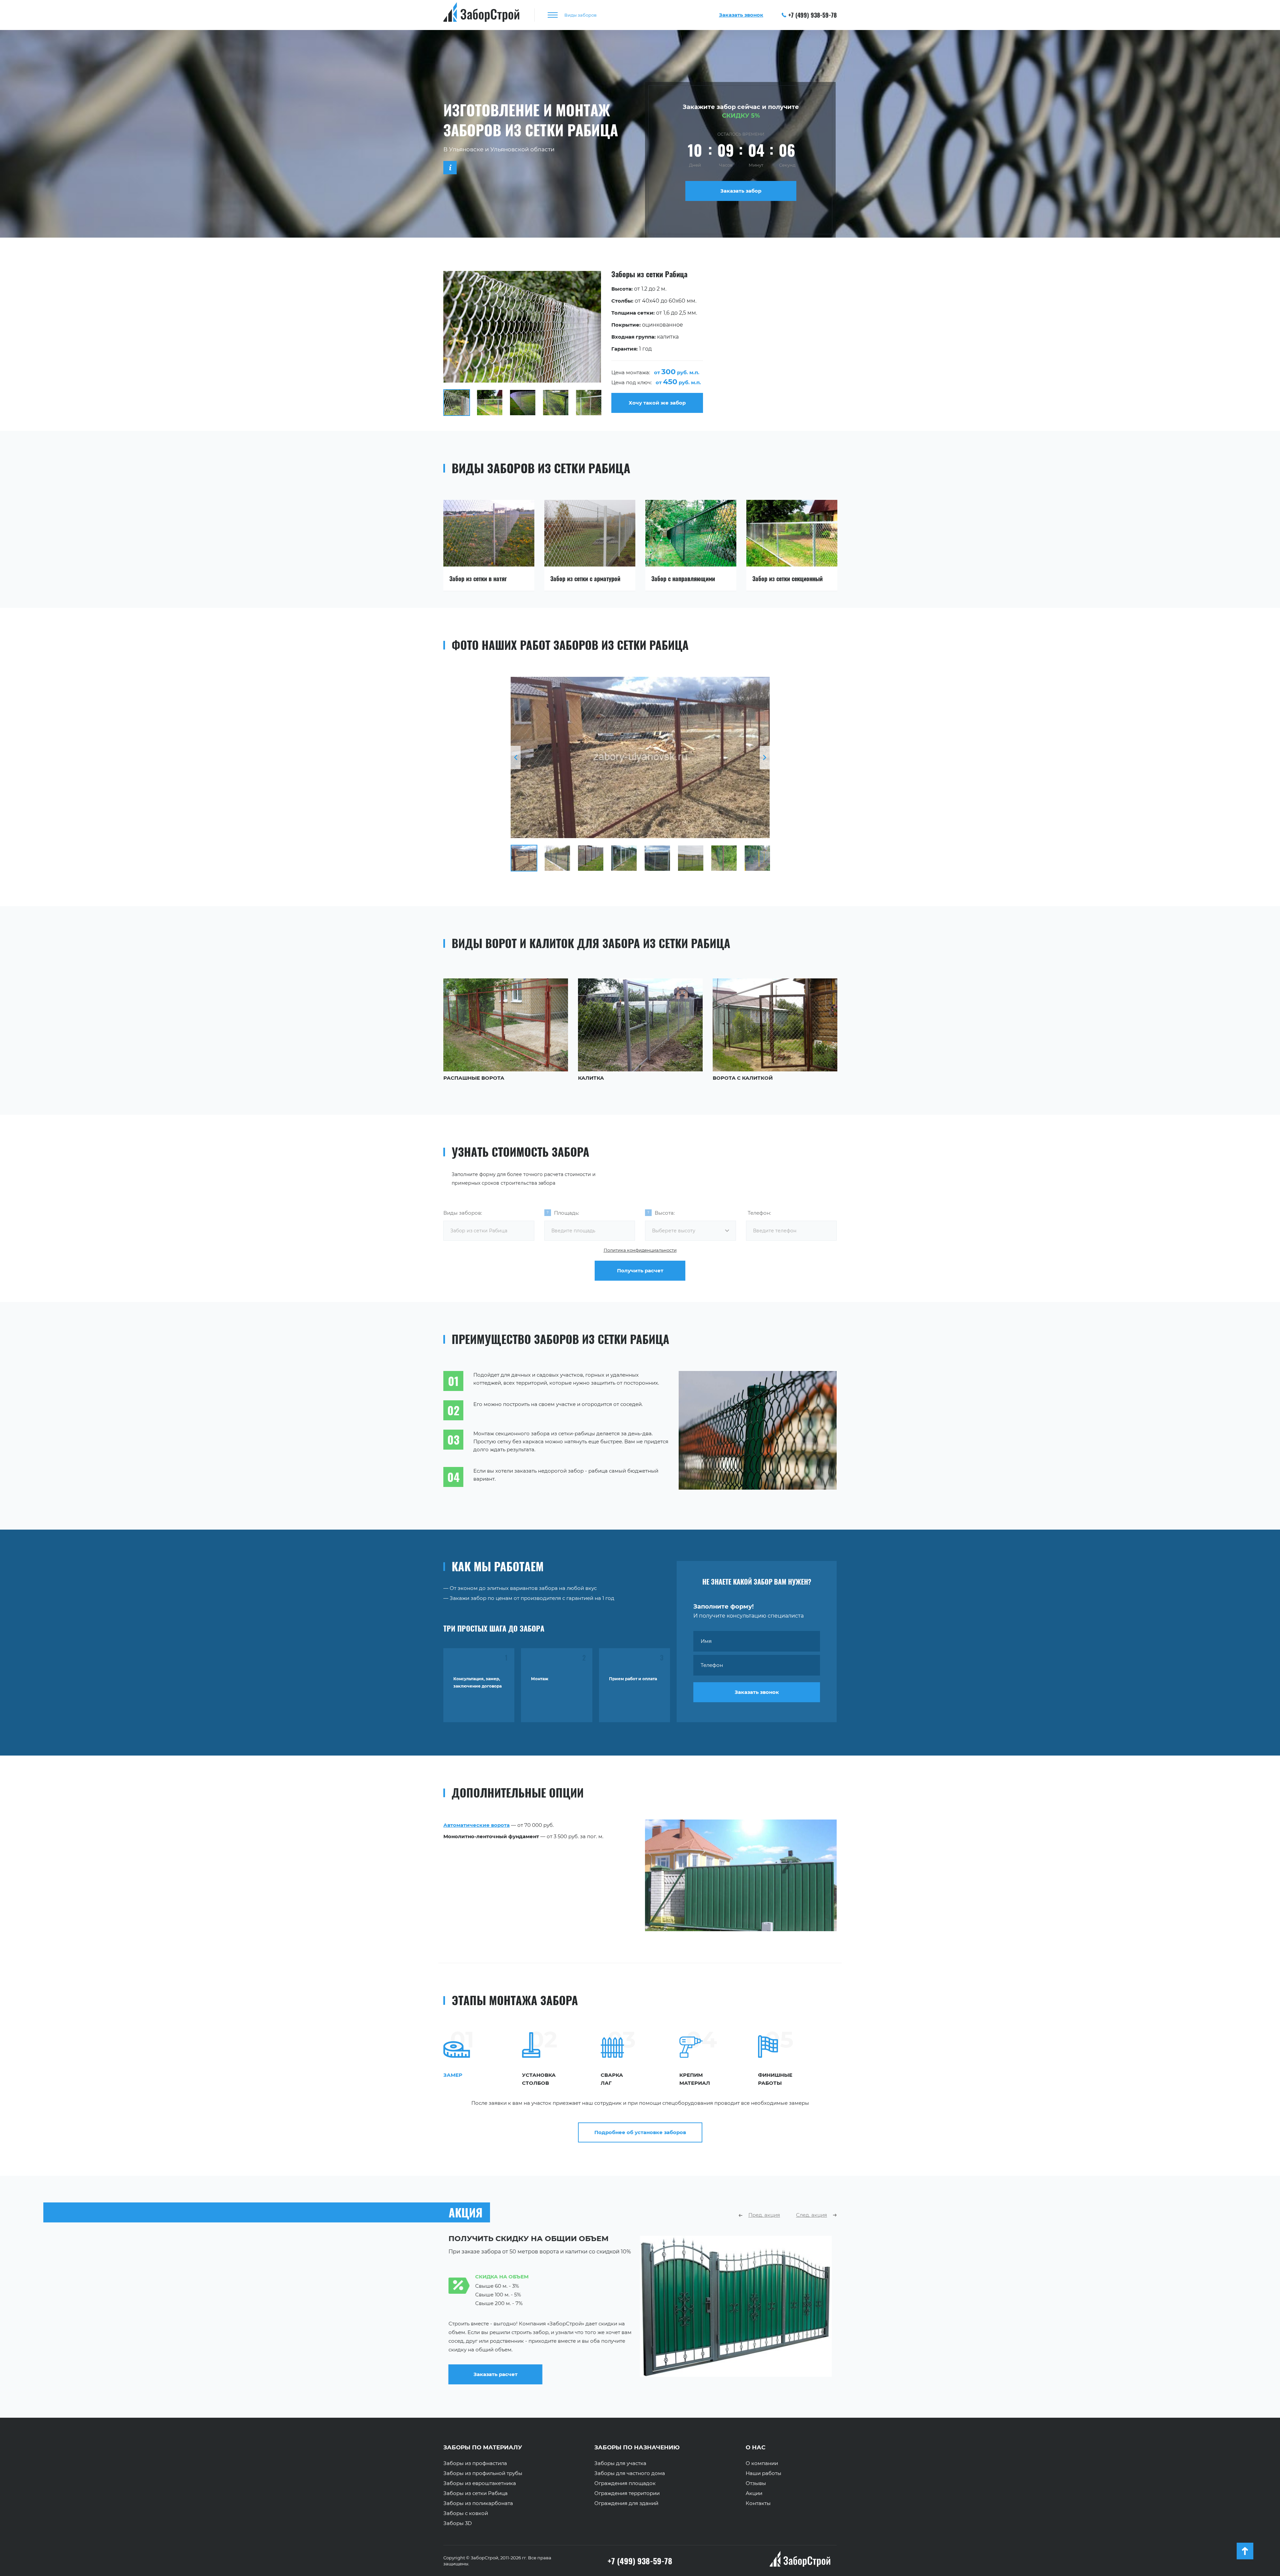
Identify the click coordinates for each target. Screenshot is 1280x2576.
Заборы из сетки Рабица (475, 2493)
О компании (762, 2463)
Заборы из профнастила (475, 2463)
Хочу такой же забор (657, 403)
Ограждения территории (627, 2493)
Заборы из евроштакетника (480, 2483)
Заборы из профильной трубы (483, 2473)
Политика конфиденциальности (640, 1250)
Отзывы (756, 2483)
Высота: (665, 1213)
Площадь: (566, 1213)
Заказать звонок (757, 1692)
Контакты (758, 2503)
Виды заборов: (463, 1213)
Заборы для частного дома (630, 2473)
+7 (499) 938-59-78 (812, 15)
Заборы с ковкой (466, 2513)
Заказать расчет (692, 2369)
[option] (640, 343)
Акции (754, 2493)
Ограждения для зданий (626, 2503)
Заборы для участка (620, 2463)
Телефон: (759, 1213)
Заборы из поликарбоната (478, 2503)
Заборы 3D (457, 2523)
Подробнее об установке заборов (640, 2132)
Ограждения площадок (625, 2483)
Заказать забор (741, 191)
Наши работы (763, 2473)
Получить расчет (640, 1271)
